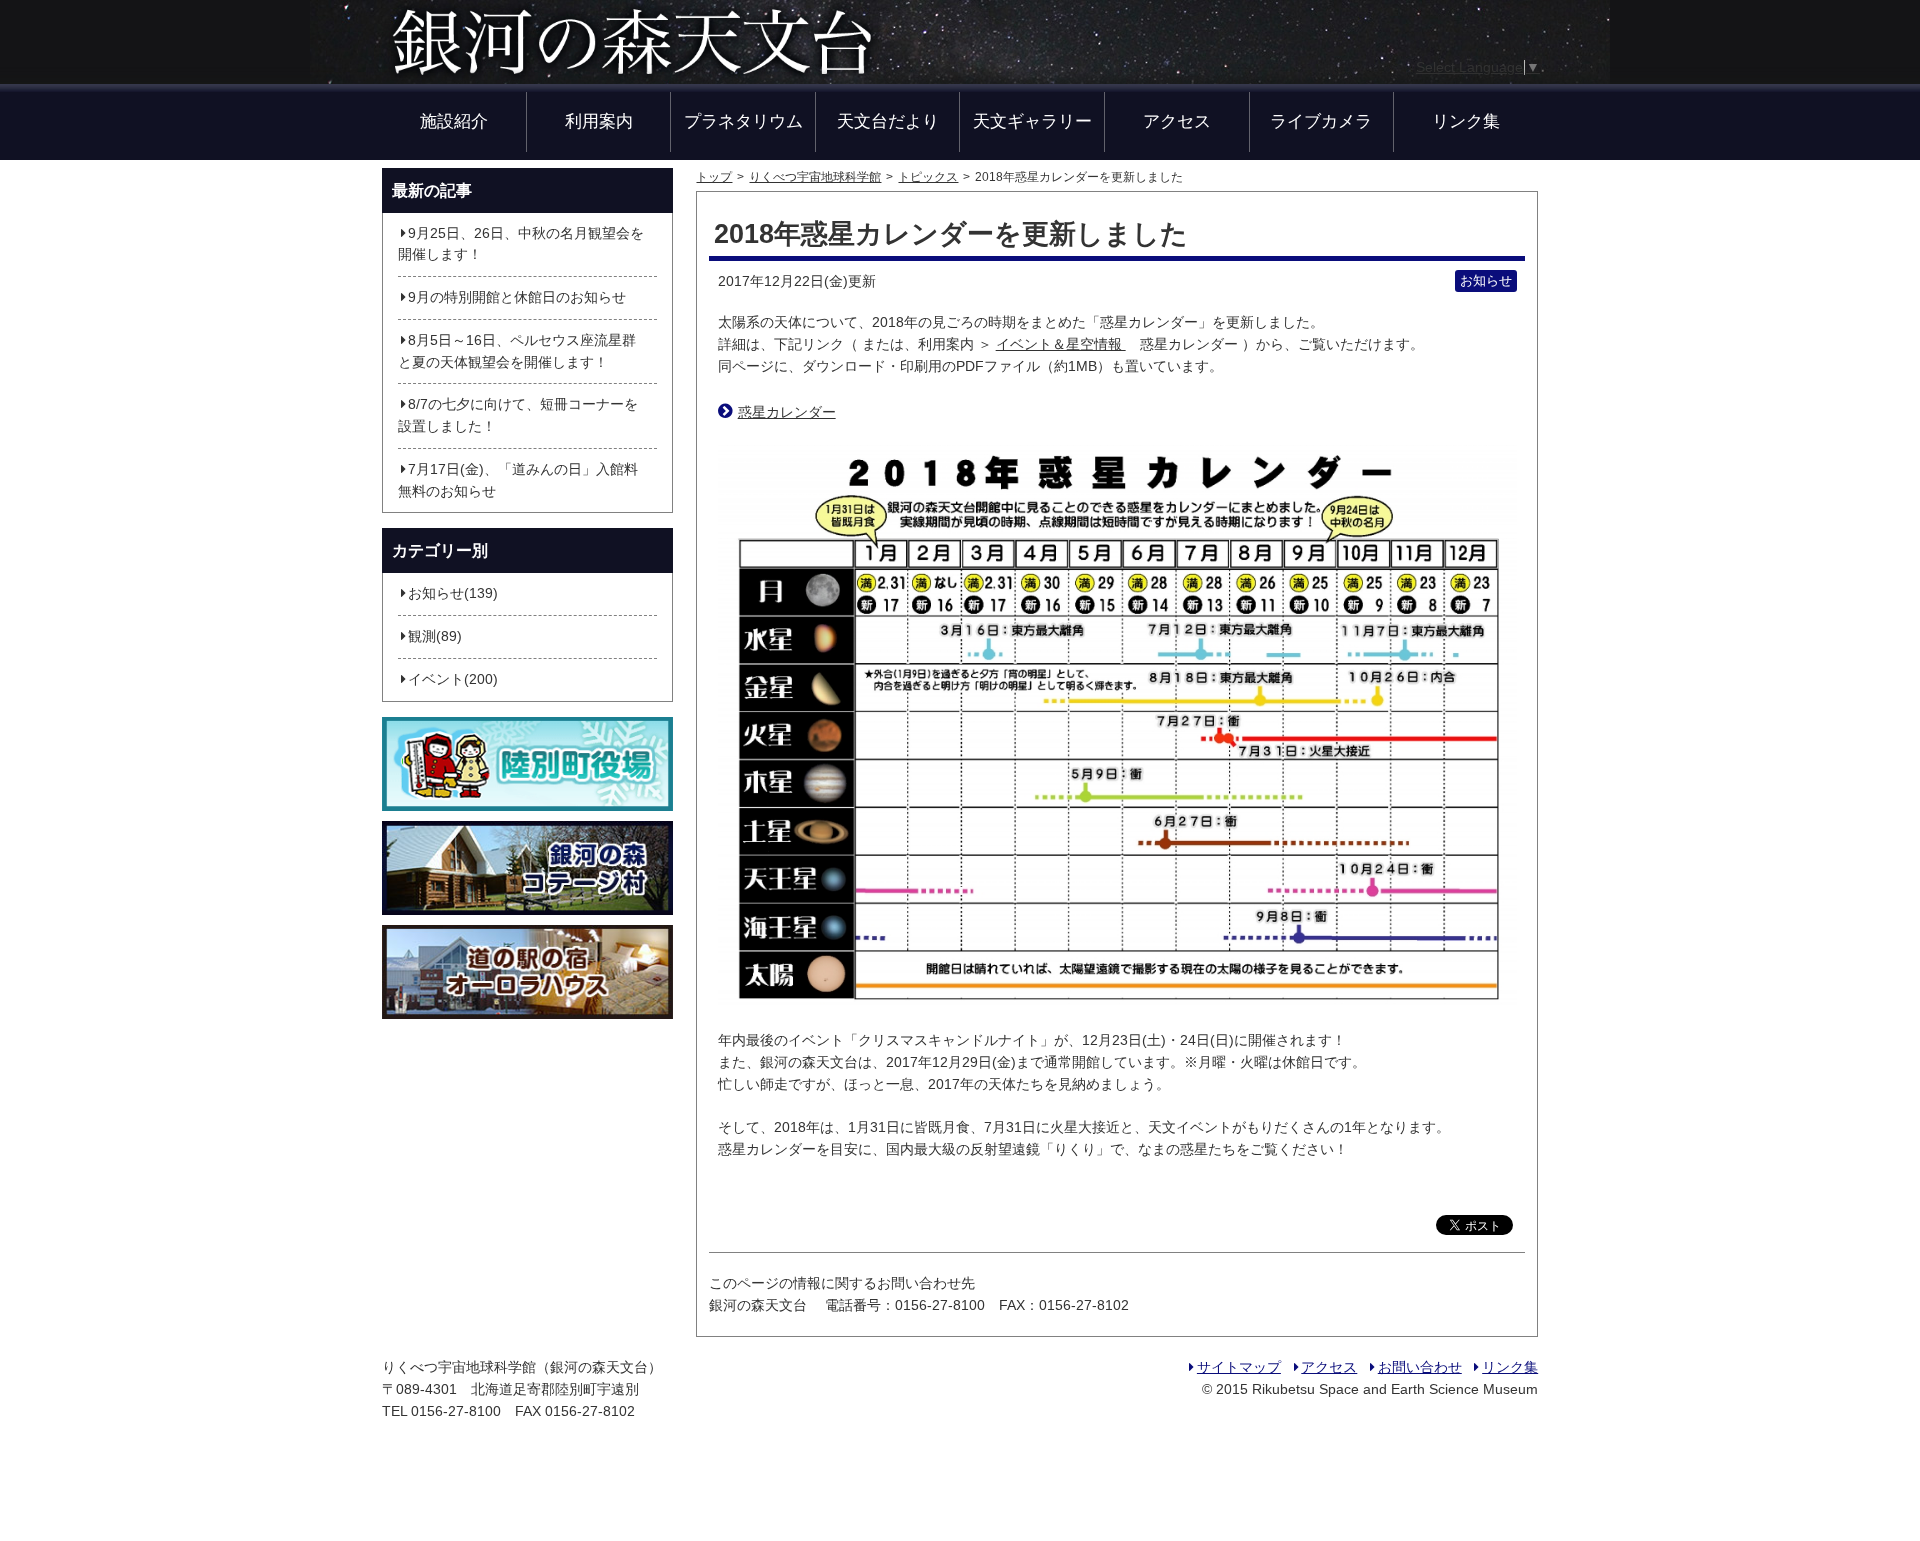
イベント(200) (453, 679)
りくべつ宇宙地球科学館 (815, 177)
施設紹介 (454, 121)
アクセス (1177, 121)
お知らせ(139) (453, 593)
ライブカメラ (1321, 121)
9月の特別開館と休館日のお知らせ (517, 297)
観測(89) (435, 636)
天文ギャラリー (1032, 121)
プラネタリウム (743, 121)
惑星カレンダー (787, 412)
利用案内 (599, 121)
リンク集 (1466, 121)
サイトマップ (1238, 1367)
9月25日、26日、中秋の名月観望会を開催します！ (521, 244)
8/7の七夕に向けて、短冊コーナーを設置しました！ (518, 415)
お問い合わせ (1419, 1367)
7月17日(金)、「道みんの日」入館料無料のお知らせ (518, 480)
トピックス (928, 177)
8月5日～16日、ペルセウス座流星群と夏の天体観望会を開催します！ (517, 351)
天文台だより (888, 121)
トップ (714, 177)
